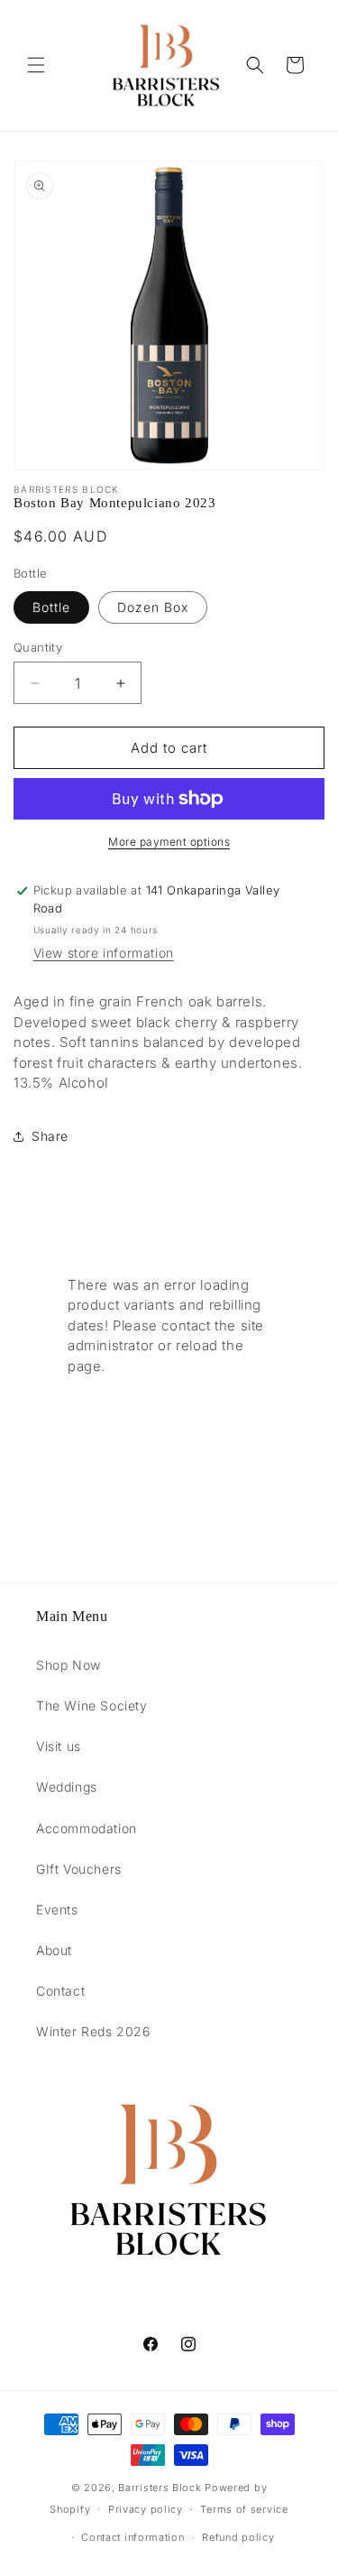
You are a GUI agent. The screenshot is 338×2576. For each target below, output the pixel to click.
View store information (104, 953)
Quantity (38, 647)
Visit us (59, 1746)
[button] (36, 65)
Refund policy (238, 2537)
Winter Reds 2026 (93, 2031)
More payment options (169, 842)
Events (57, 1909)
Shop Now (69, 1665)
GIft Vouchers (79, 1869)
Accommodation (87, 1828)
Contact (60, 1991)
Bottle (51, 607)
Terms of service (244, 2509)
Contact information (132, 2537)
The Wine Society (92, 1705)
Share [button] (50, 1136)
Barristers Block (160, 2488)
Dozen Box (153, 607)
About (54, 1950)
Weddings (67, 1787)
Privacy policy (146, 2509)
